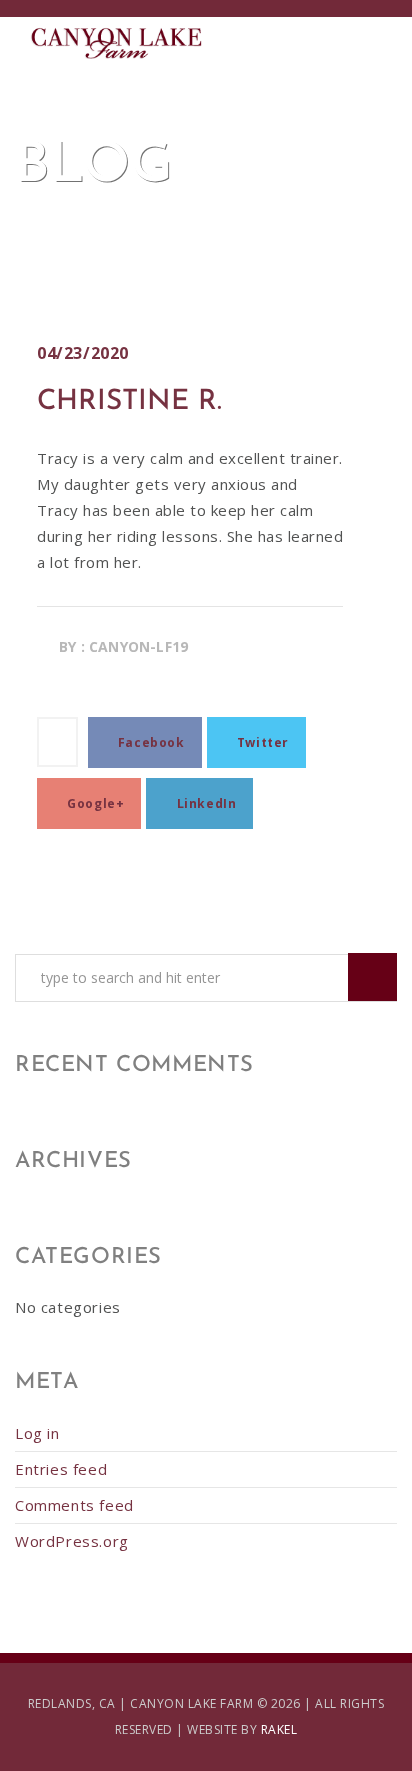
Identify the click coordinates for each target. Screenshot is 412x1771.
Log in (37, 1433)
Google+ (94, 803)
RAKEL (279, 1729)
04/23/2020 (83, 353)
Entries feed (61, 1469)
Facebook (149, 742)
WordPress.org (72, 1541)
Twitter (261, 742)
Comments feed (74, 1505)
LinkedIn (204, 803)
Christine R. (129, 402)
